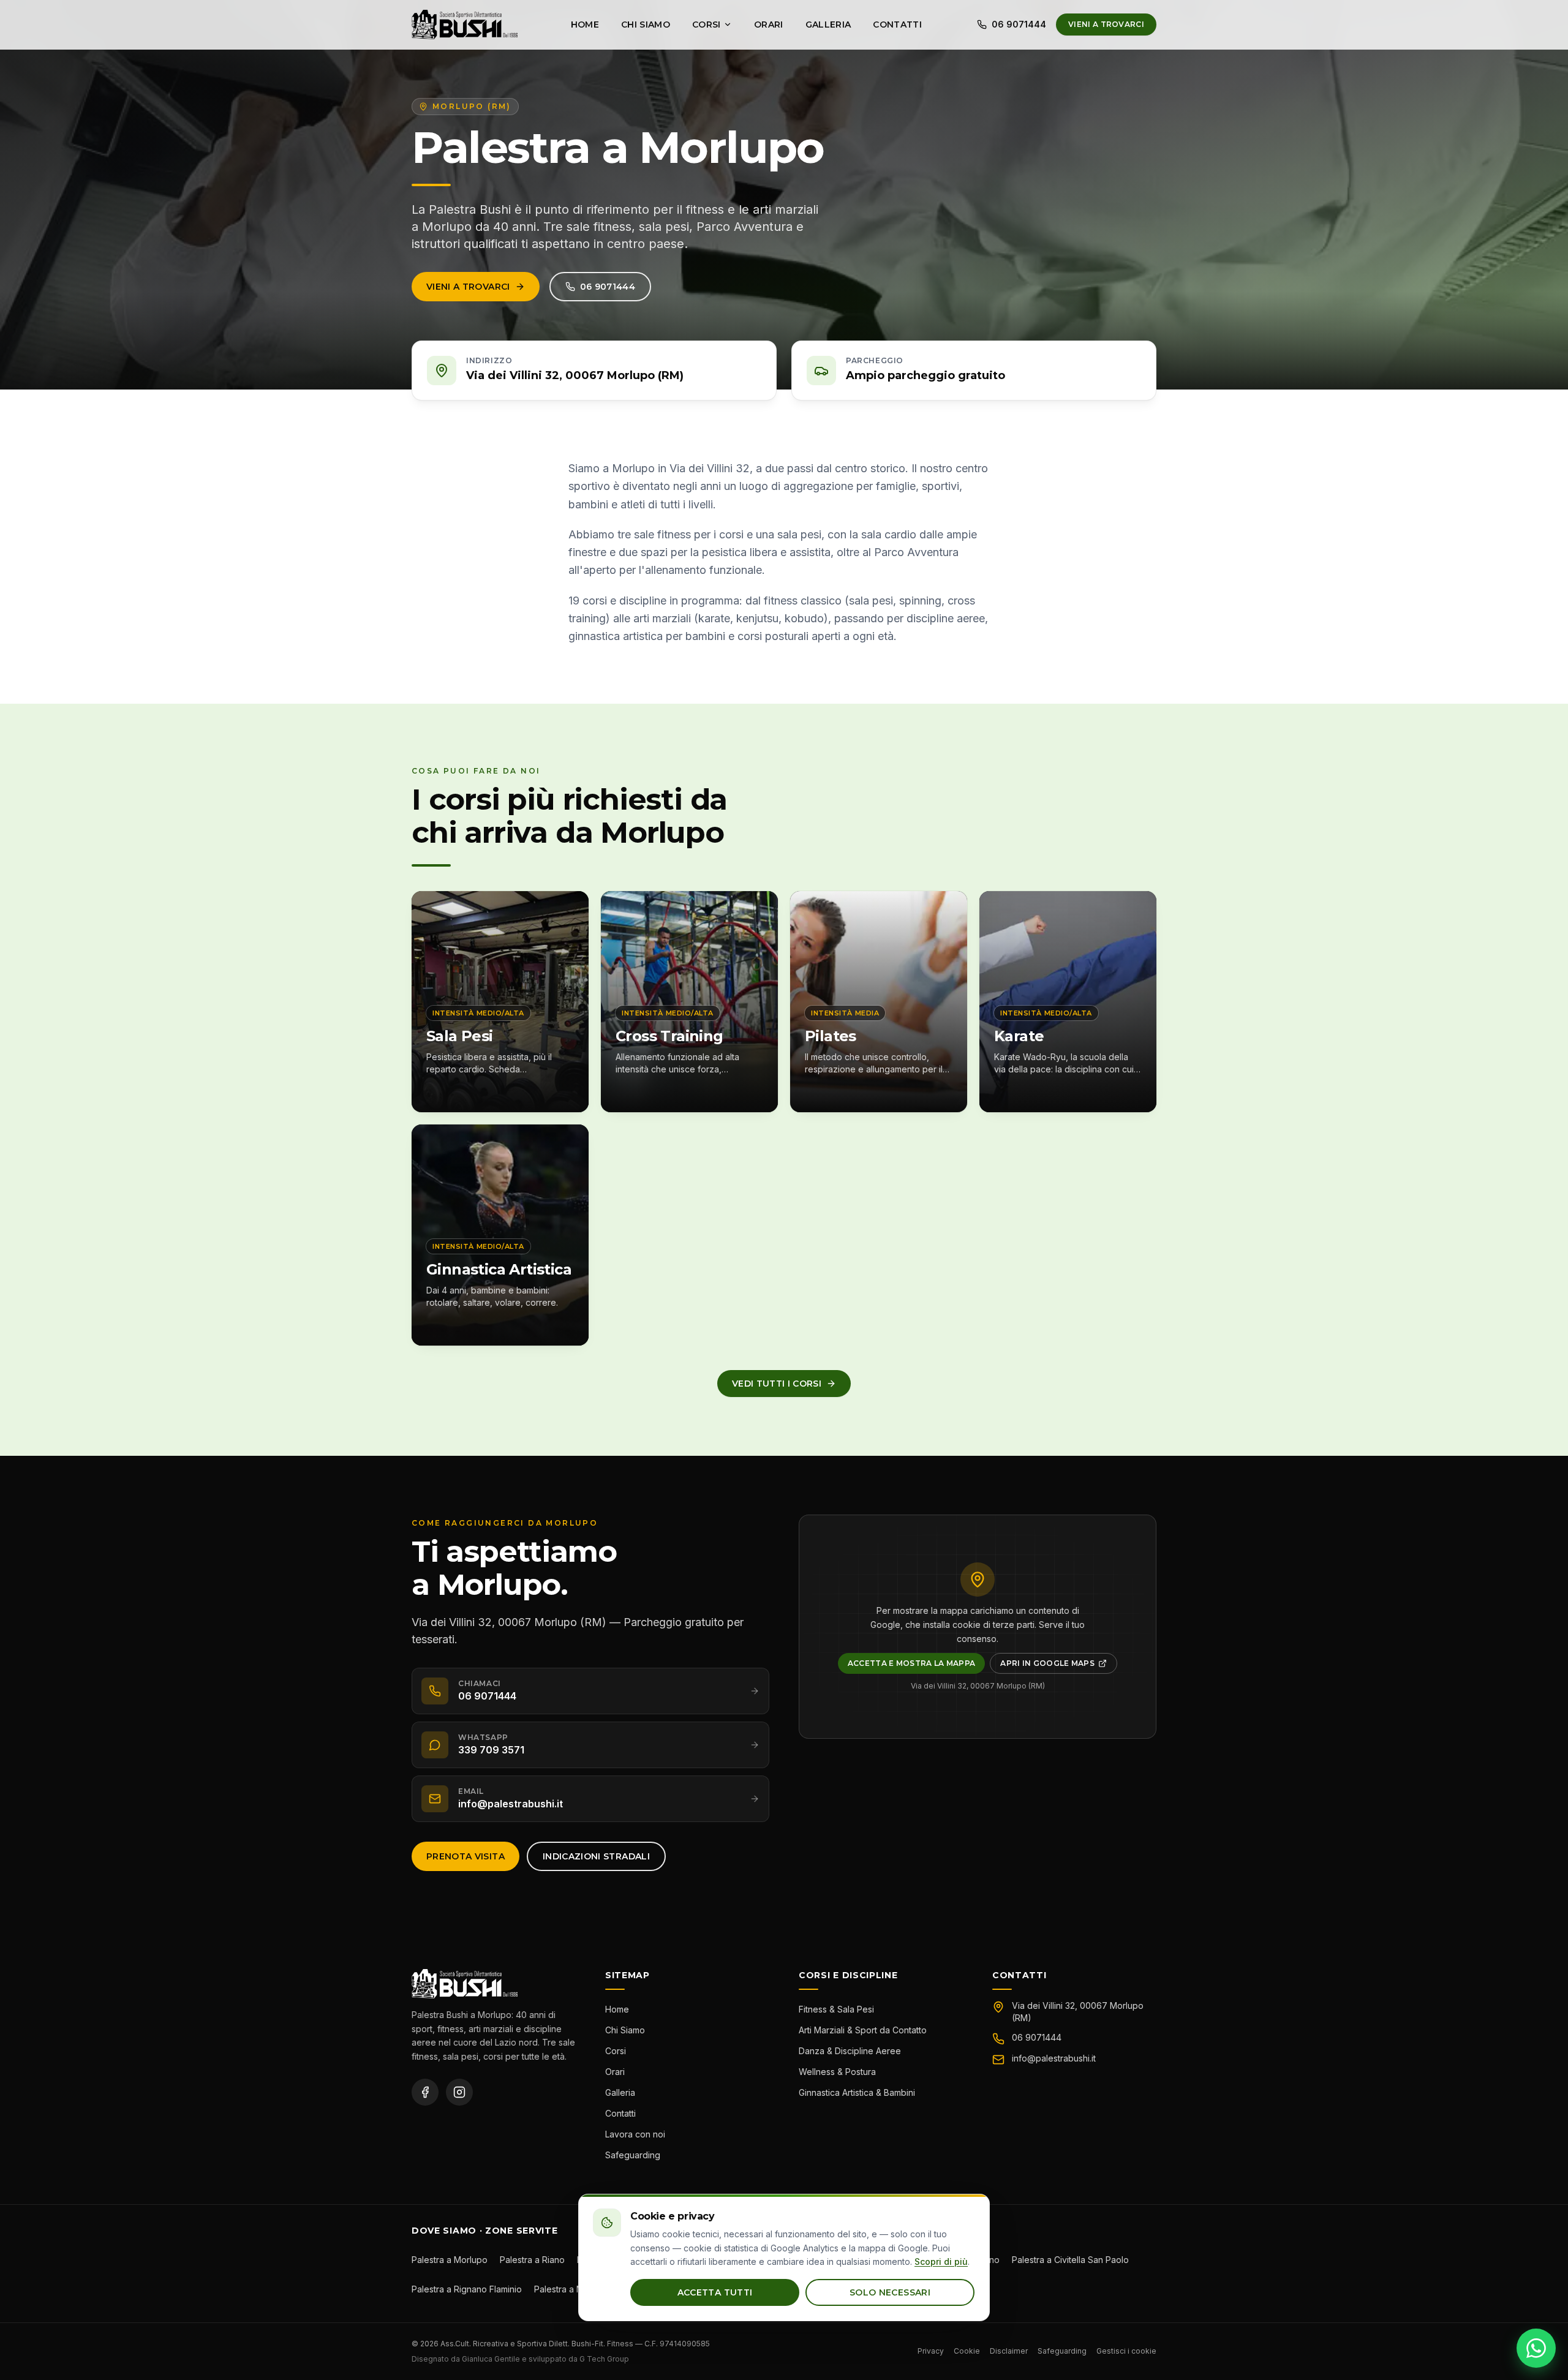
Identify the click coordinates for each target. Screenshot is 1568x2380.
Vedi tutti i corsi (777, 1384)
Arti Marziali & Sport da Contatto (863, 2030)
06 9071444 (1019, 24)
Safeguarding (633, 2155)
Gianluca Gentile (491, 2359)
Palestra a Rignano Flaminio (467, 2289)
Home (585, 24)
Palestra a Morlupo (450, 2260)
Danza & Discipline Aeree (850, 2051)
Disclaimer (1009, 2351)
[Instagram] (459, 2092)
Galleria (828, 24)
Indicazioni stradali (596, 1856)
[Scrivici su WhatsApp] (1536, 2348)
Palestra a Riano (532, 2260)
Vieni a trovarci (1106, 24)
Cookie (967, 2351)
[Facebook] (425, 2092)
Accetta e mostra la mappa (912, 1663)
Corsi (707, 24)
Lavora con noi (635, 2134)
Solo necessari (890, 2292)
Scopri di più (941, 2261)
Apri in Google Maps (1059, 1666)
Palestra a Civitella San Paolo (1070, 2260)
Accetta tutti (715, 2292)
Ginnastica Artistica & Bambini (857, 2092)
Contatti (897, 24)
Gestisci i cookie (1126, 2351)
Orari (769, 24)
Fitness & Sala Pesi (836, 2009)
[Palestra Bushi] (465, 24)
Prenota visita (466, 1856)
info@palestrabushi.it (1054, 2058)
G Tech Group (604, 2359)
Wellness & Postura (837, 2072)
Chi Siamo (646, 24)
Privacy (931, 2351)
